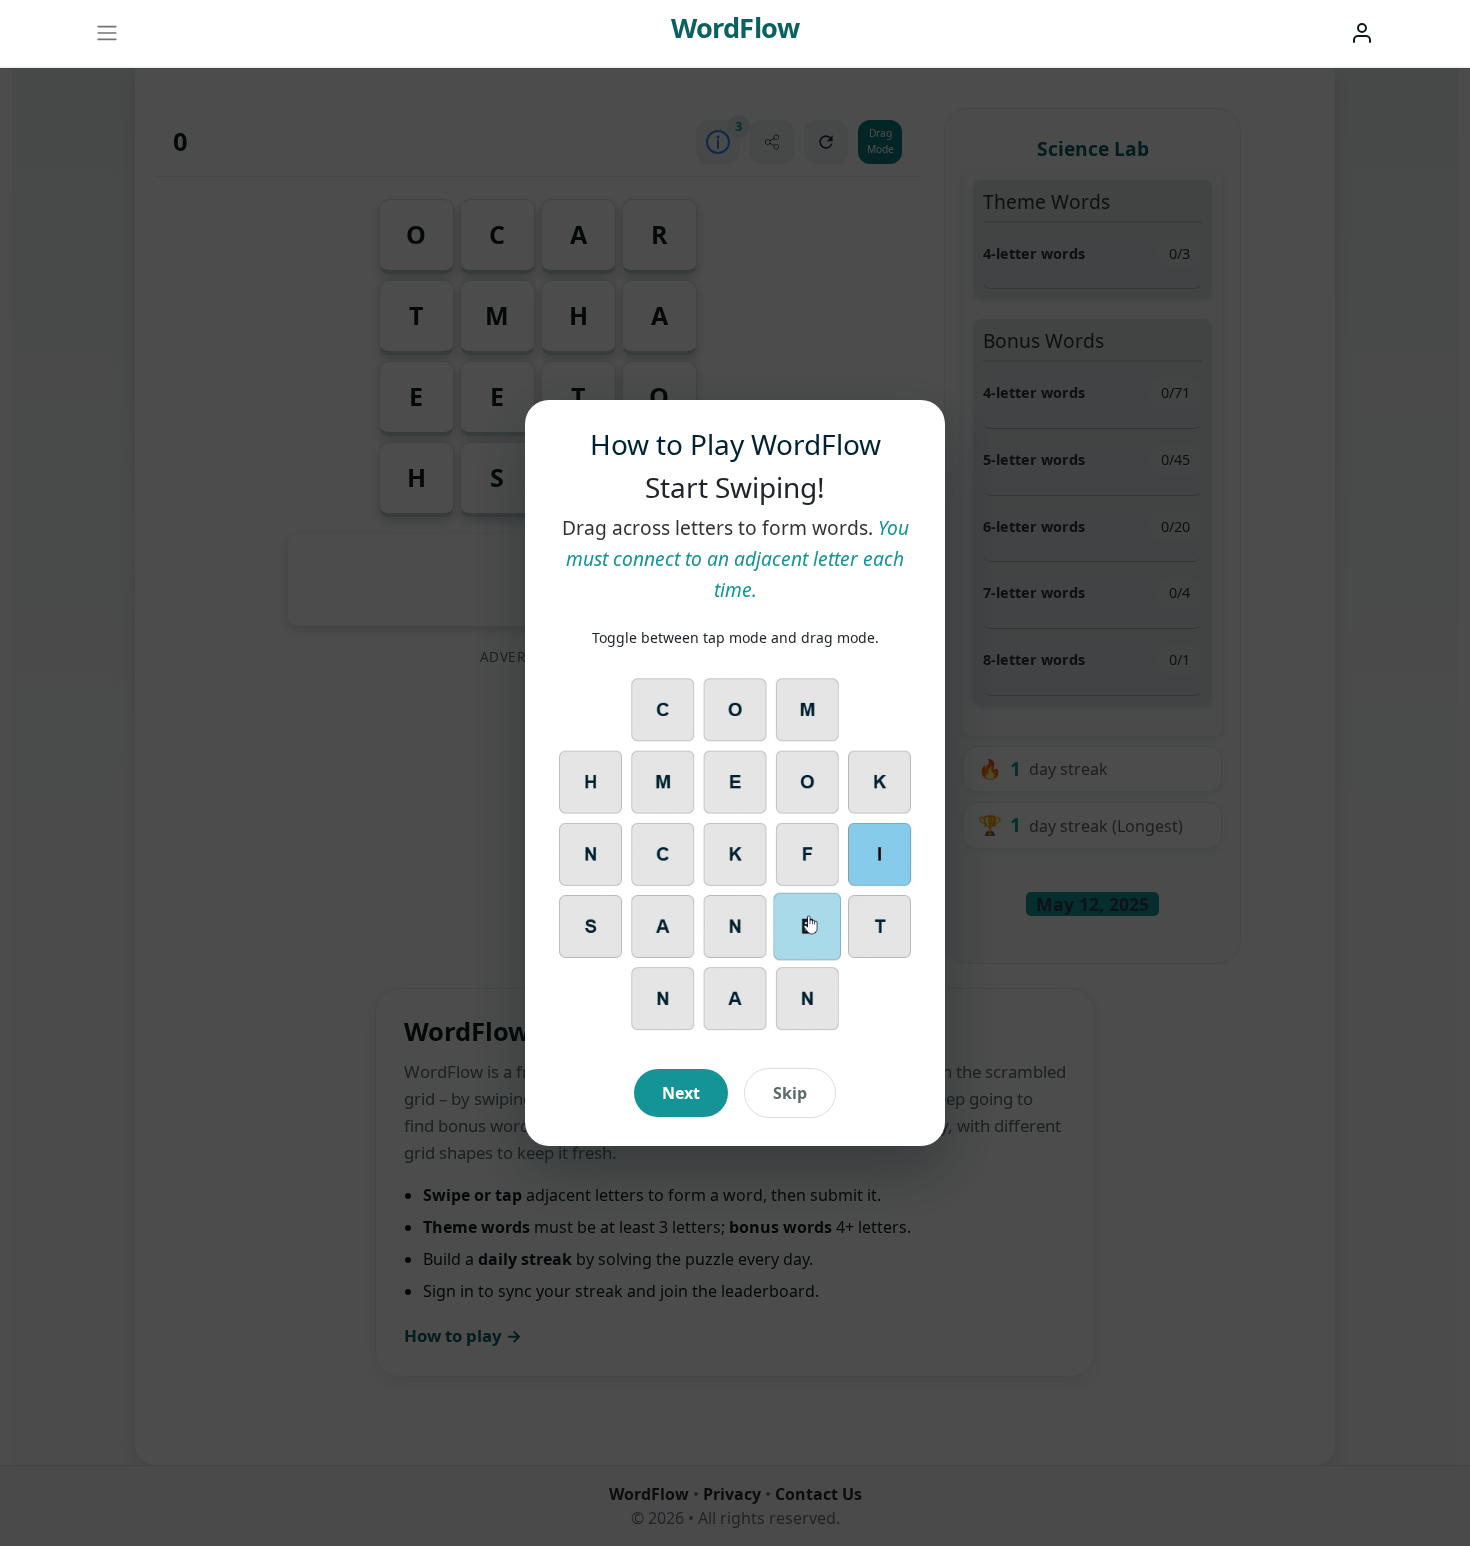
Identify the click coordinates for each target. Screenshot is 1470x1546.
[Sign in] (1362, 33)
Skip (790, 1093)
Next (681, 1093)
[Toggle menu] (107, 33)
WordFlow (735, 27)
